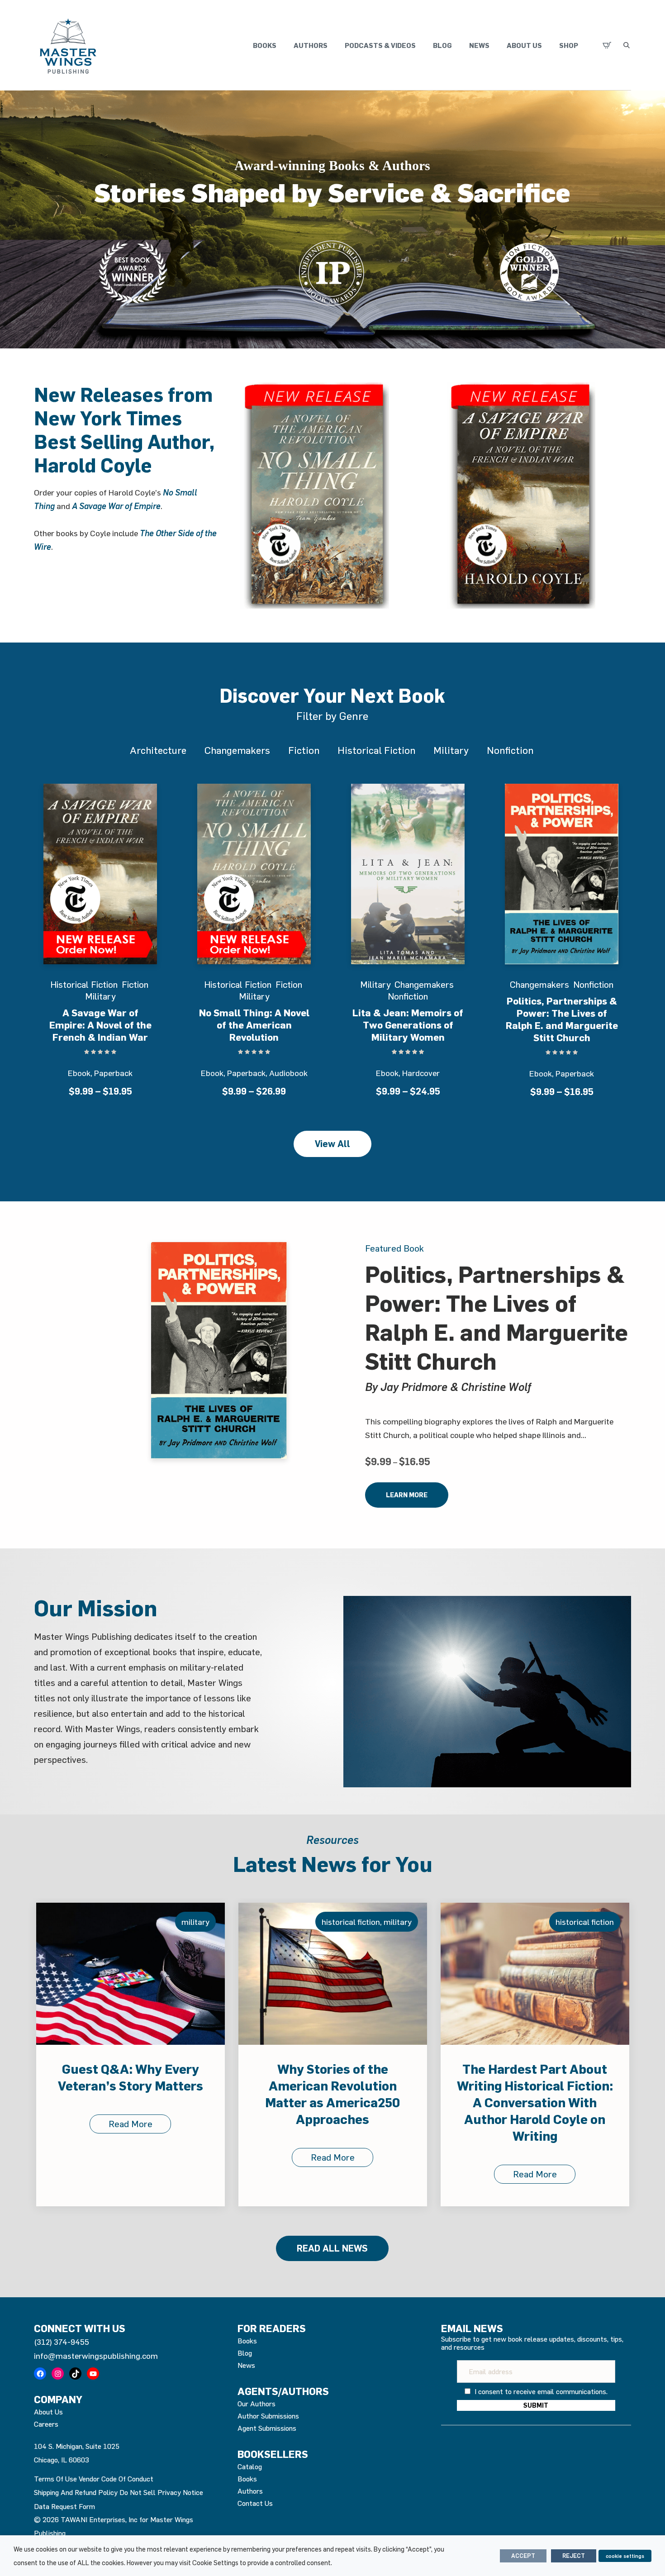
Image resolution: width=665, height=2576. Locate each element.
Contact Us (255, 2503)
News (479, 45)
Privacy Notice (180, 2492)
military (195, 1922)
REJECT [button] (574, 2556)
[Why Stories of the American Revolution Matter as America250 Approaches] (131, 1974)
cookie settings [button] (625, 2556)
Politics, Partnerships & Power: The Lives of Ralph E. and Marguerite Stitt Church (562, 1019)
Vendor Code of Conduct (116, 2479)
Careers (46, 2424)
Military (451, 750)
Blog (442, 45)
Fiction (304, 750)
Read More (131, 2157)
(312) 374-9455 (62, 2342)
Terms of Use (55, 2479)
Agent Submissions (267, 2428)
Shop (569, 45)
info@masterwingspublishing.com (96, 2356)
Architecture (158, 750)
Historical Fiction (376, 750)
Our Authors (256, 2404)
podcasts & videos (380, 45)
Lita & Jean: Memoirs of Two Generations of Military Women (408, 1025)
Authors (311, 45)
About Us (524, 45)
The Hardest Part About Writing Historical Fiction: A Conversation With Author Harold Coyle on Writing (333, 2102)
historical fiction (149, 1922)
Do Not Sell (138, 2492)
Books (265, 45)
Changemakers (237, 750)
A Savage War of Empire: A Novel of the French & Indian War (100, 1025)
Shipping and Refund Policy (76, 2492)
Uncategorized (588, 1922)
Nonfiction (510, 750)
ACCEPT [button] (523, 2556)
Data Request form (64, 2506)
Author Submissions (268, 2416)
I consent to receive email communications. (540, 2391)
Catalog (250, 2466)
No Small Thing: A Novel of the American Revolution (254, 1025)
